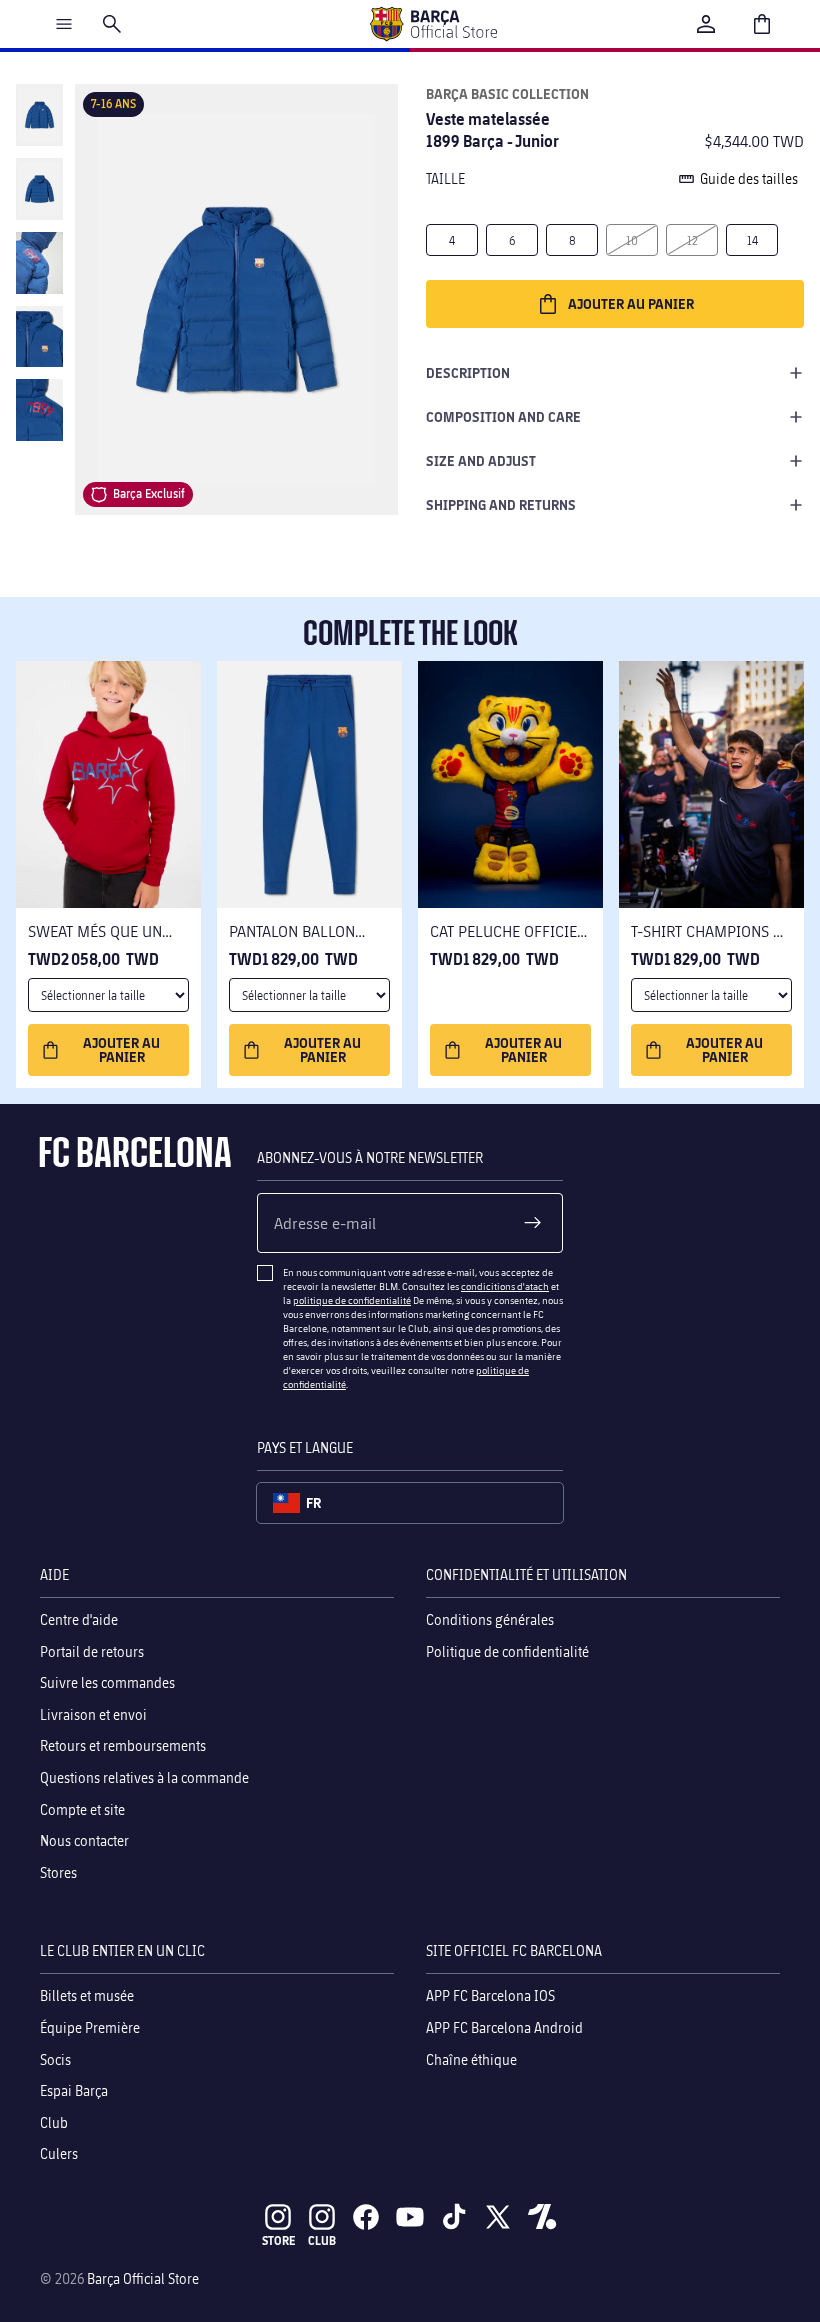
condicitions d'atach (505, 1286)
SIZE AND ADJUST (481, 460)
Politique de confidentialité (507, 1650)
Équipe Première (90, 2027)
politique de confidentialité (352, 1300)
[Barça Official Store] (433, 24)
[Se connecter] (706, 24)
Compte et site (82, 1808)
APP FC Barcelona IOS (490, 1995)
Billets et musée (87, 1995)
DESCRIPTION (468, 372)
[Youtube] (410, 2217)
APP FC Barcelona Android (504, 2027)
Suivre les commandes (107, 1682)
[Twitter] (498, 2217)
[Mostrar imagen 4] (39, 337)
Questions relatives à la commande (144, 1777)
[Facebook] (366, 2217)
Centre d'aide (79, 1619)
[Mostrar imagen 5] (39, 410)
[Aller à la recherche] (112, 24)
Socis (55, 2058)
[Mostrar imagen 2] (39, 189)
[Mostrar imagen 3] (39, 263)
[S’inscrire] (533, 1223)
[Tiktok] (454, 2217)
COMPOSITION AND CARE (503, 416)
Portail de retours (92, 1650)
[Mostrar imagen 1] (39, 115)
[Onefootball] (542, 2217)
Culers (59, 2153)
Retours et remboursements (123, 1745)
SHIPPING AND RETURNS (501, 504)
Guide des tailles (749, 178)
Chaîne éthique (471, 2058)
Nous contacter (84, 1840)
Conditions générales (490, 1619)
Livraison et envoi (93, 1713)
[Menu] (64, 24)
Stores (58, 1871)
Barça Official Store (143, 2278)
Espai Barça (74, 2090)
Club (54, 2121)
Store (278, 2240)
